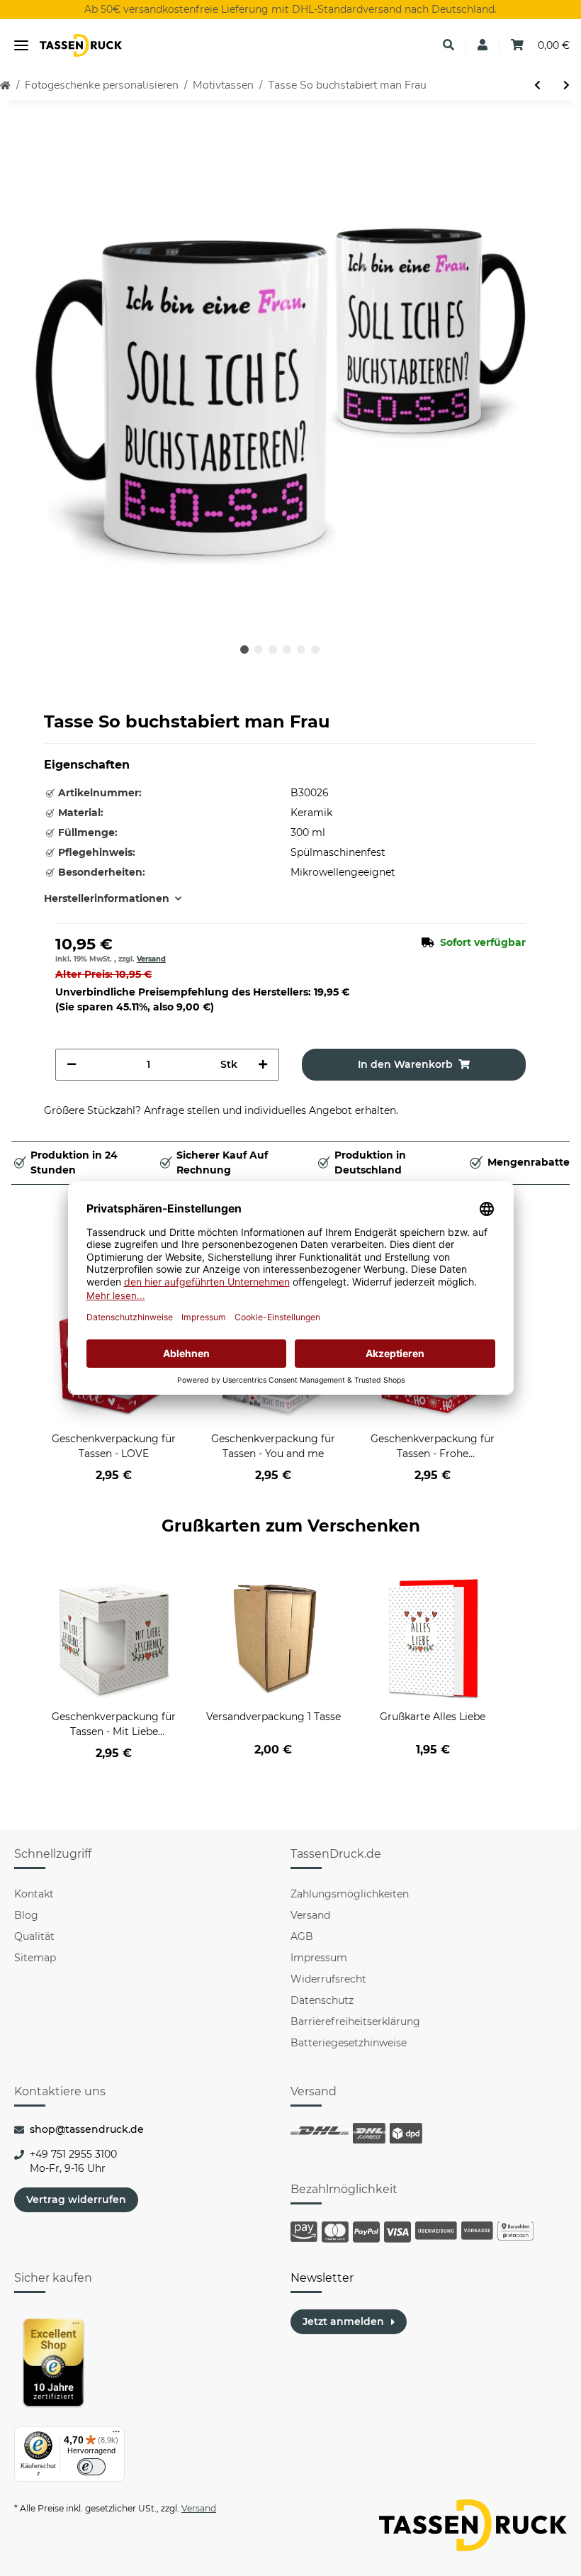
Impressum (319, 1958)
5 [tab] (301, 649)
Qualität (34, 1936)
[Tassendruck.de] (81, 46)
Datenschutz (322, 2000)
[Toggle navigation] (21, 46)
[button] (449, 45)
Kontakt (34, 1894)
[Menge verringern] (72, 1065)
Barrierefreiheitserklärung (355, 2022)
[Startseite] (5, 85)
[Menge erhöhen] (263, 1065)
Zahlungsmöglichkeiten (350, 1894)
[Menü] (116, 2435)
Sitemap (35, 1958)
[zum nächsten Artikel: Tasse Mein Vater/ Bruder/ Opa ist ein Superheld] (566, 85)
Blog (26, 1915)
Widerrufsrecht (328, 1979)
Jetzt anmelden (343, 2321)
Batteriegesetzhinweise (349, 2043)
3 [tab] (273, 649)
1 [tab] (244, 649)
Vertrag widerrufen (76, 2199)
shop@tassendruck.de (87, 2129)
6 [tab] (315, 649)
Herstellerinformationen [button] (107, 898)
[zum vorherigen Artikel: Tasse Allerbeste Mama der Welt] (537, 85)
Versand (151, 959)
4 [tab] (287, 649)
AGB (302, 1936)
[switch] (91, 2467)
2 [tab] (259, 649)
